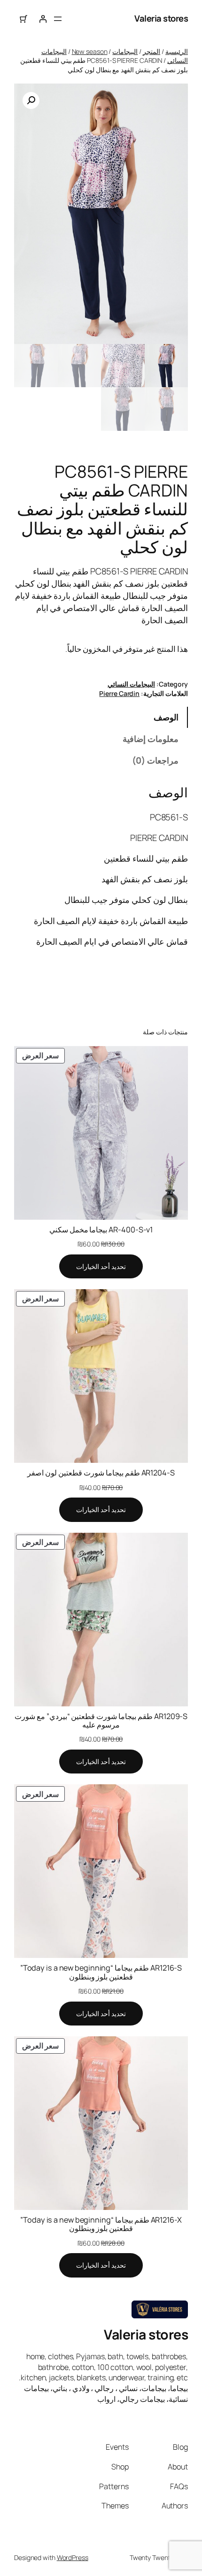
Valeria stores (161, 18)
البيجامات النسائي (131, 684)
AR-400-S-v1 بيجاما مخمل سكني (101, 1230)
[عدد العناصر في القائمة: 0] (24, 19)
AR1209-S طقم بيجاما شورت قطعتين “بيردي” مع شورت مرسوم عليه (101, 1720)
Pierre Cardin (119, 693)
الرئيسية (177, 51)
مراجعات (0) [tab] (155, 760)
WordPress (73, 2557)
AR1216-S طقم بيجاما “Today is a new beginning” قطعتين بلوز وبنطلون (101, 1972)
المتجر (151, 51)
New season (90, 51)
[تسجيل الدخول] (43, 19)
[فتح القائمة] (58, 19)
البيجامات (125, 51)
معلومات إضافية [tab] (151, 739)
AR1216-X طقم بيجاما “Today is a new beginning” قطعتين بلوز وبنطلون (101, 2224)
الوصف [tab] (166, 717)
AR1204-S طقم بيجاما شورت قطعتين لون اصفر (101, 1473)
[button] (31, 100)
